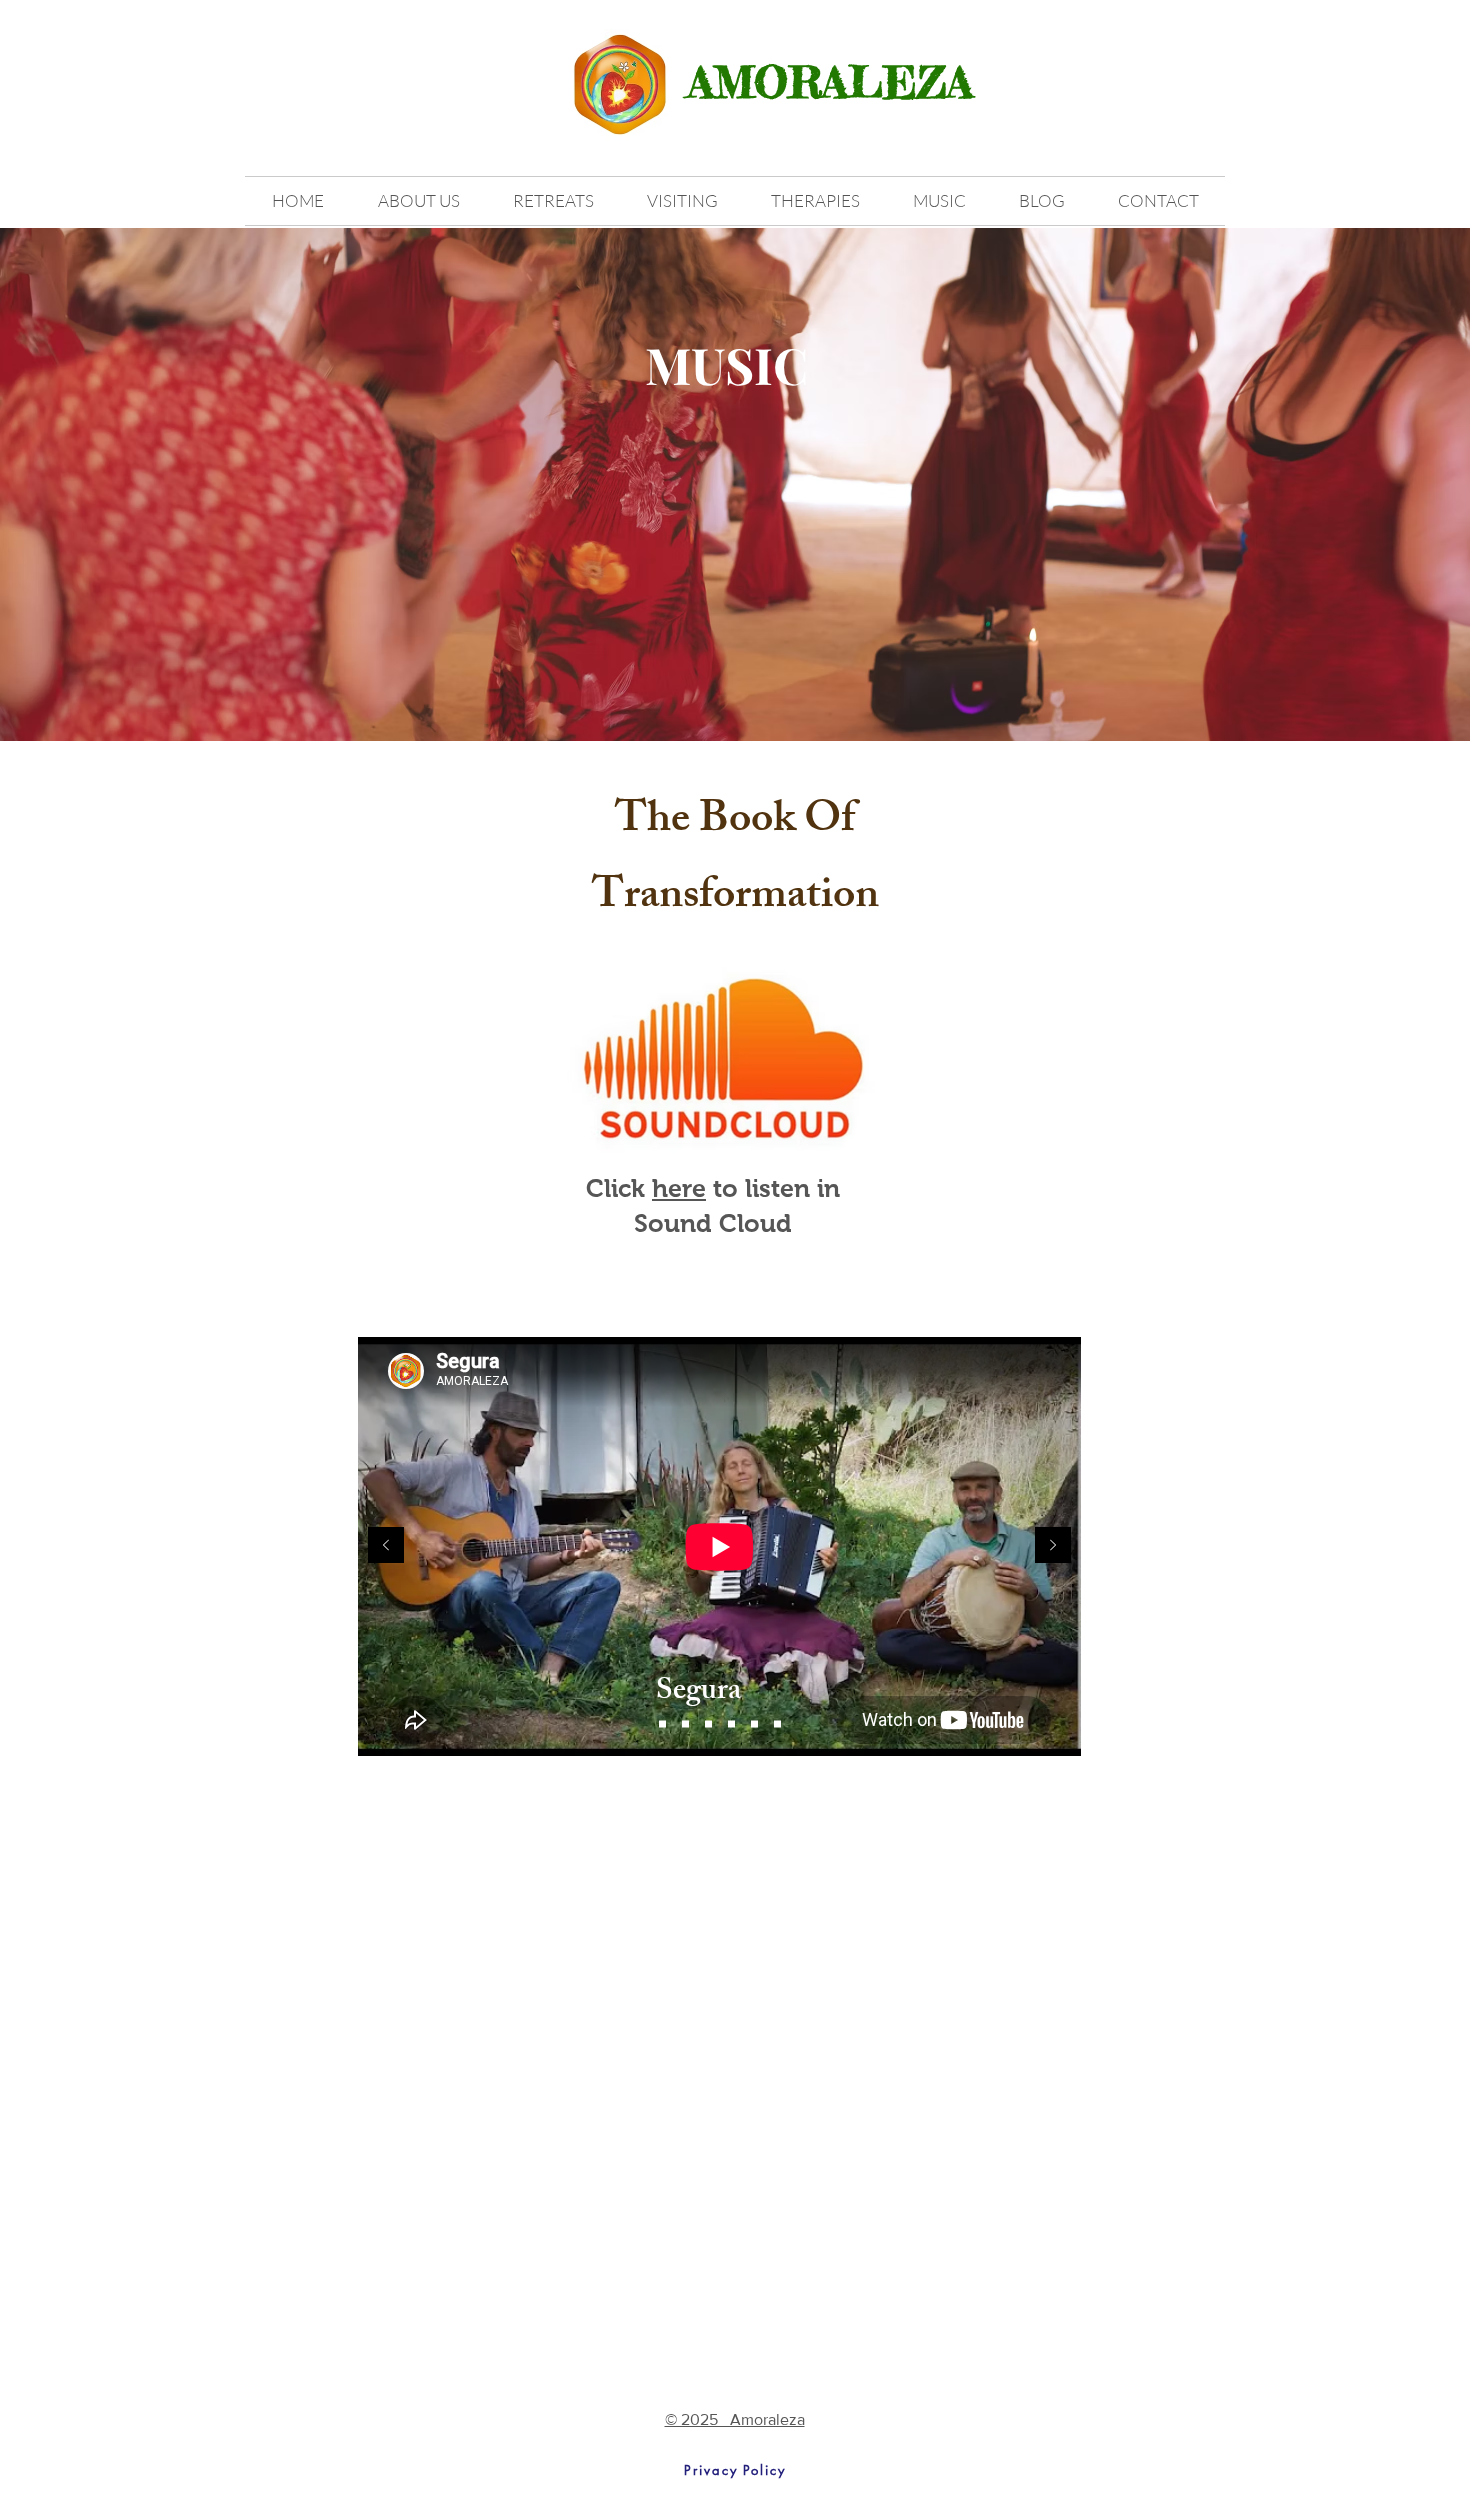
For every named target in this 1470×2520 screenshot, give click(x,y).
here (679, 1188)
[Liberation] (777, 1724)
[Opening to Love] (685, 1724)
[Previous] (386, 1546)
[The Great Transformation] (662, 1724)
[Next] (1053, 1546)
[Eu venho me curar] (708, 1724)
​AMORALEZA (830, 82)
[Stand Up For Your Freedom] (731, 1724)
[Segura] (754, 1724)
